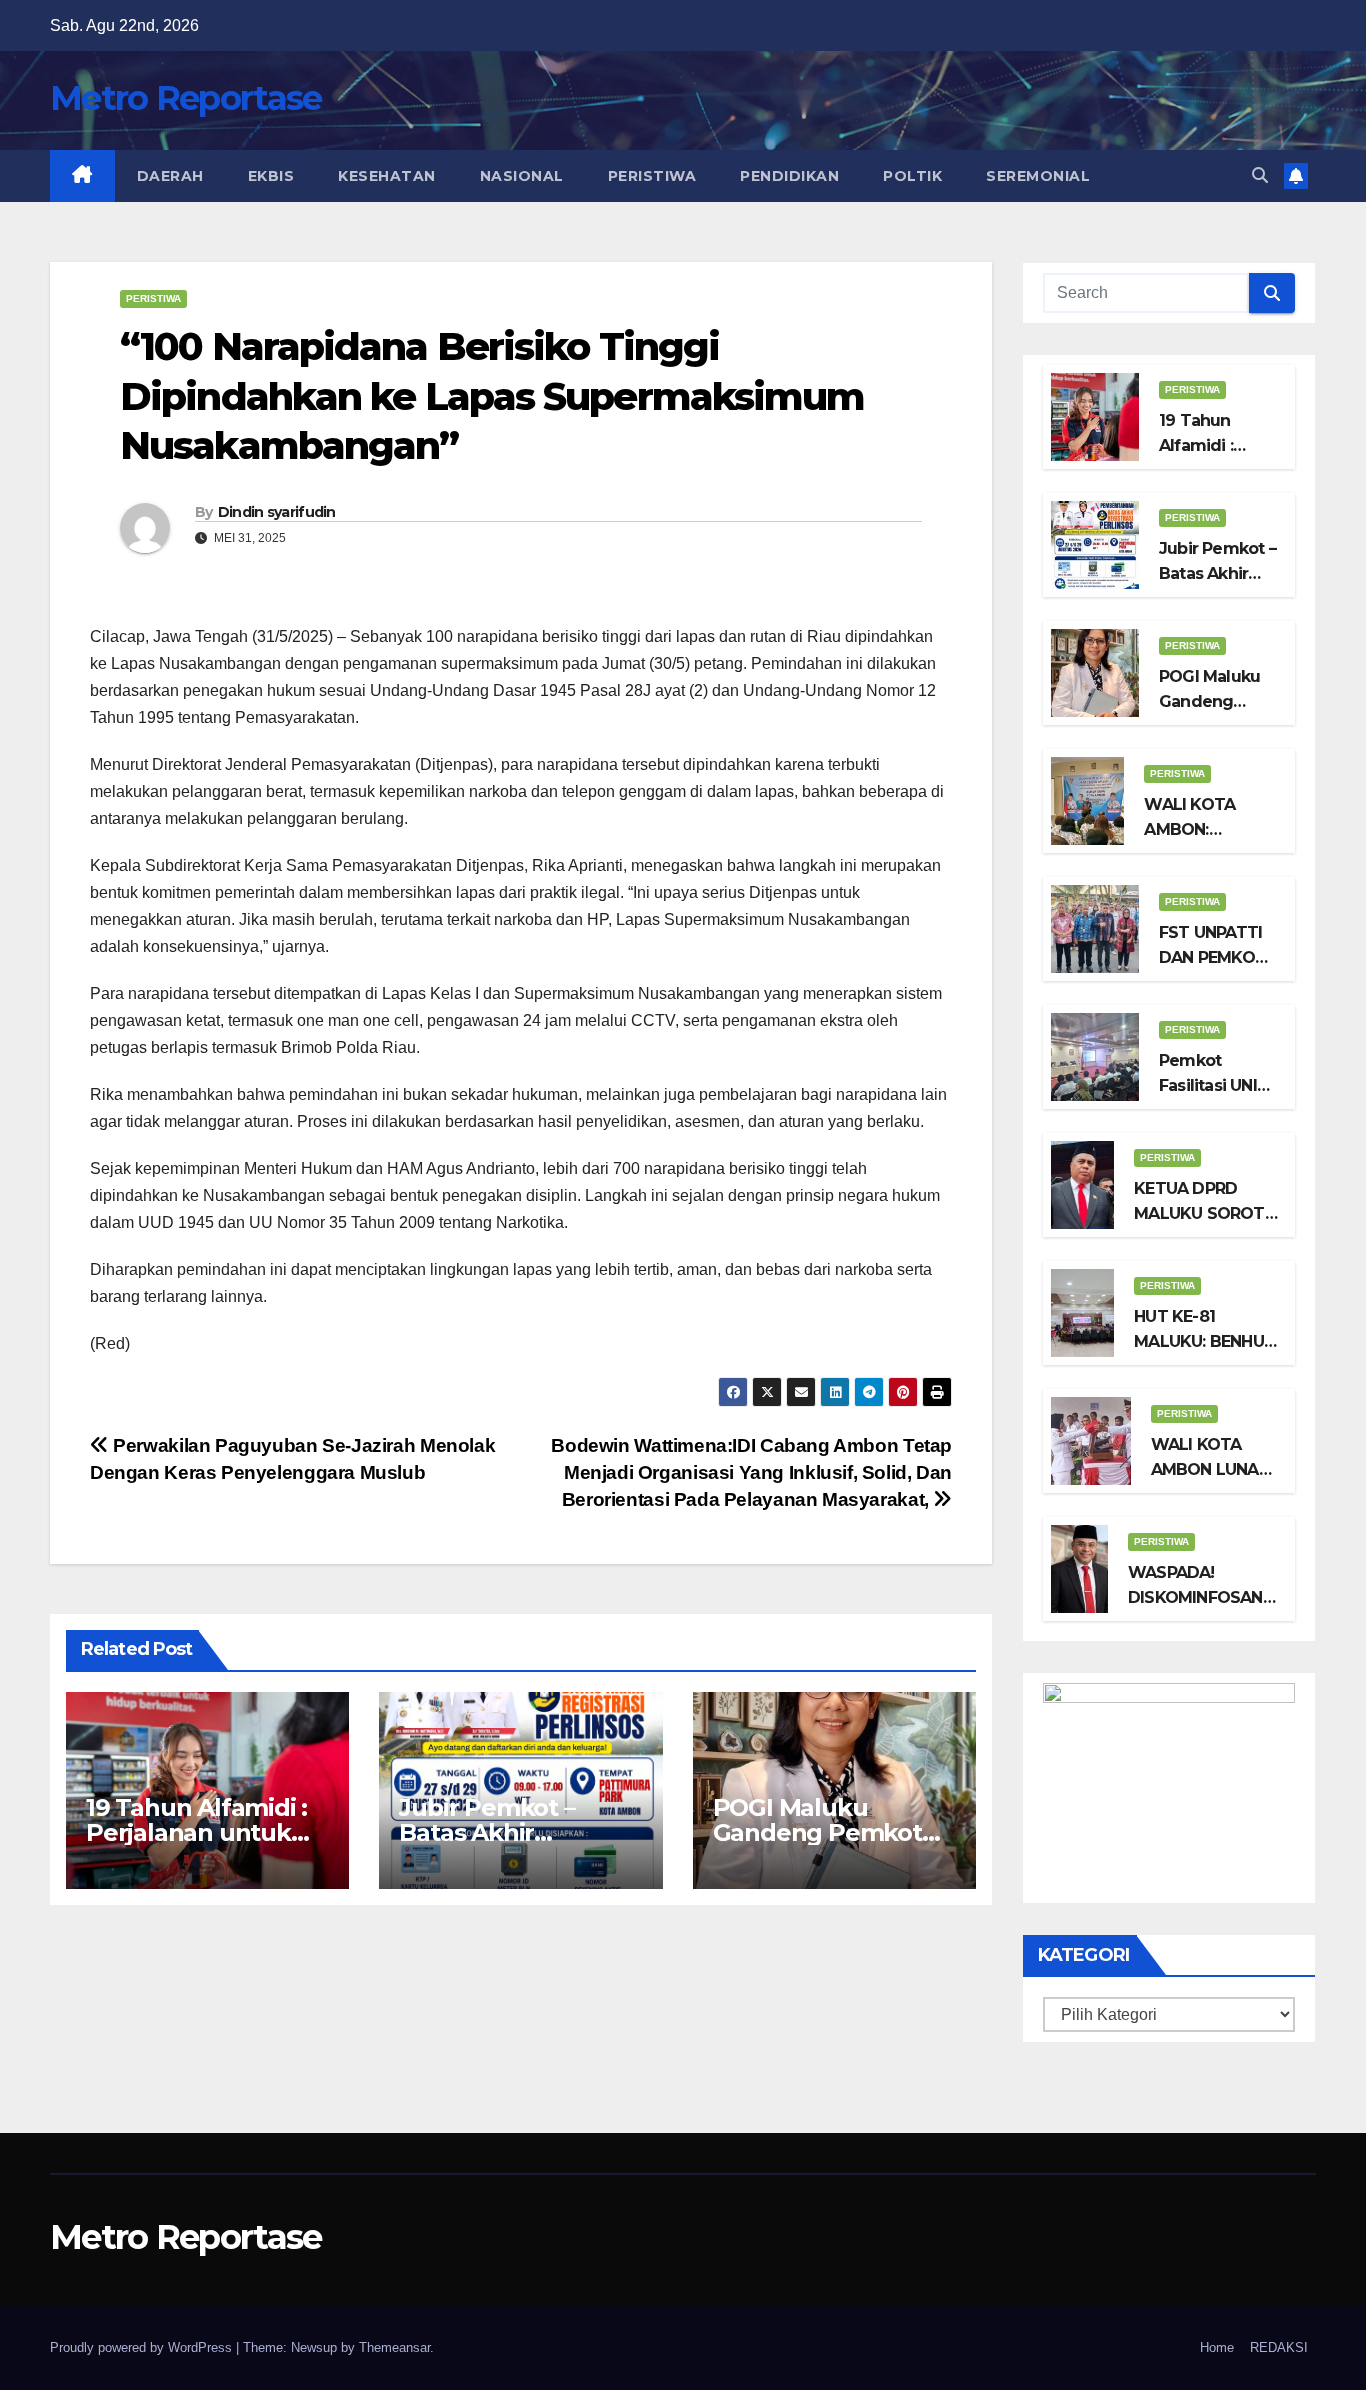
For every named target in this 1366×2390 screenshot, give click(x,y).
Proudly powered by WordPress (143, 2347)
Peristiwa (652, 176)
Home (1217, 2347)
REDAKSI (1279, 2347)
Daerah (170, 176)
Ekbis (271, 176)
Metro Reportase (186, 98)
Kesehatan (387, 176)
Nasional (522, 176)
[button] (1260, 175)
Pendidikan (789, 176)
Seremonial (1038, 176)
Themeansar (394, 2347)
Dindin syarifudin (277, 512)
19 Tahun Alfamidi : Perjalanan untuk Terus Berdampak (196, 1832)
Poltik (912, 176)
